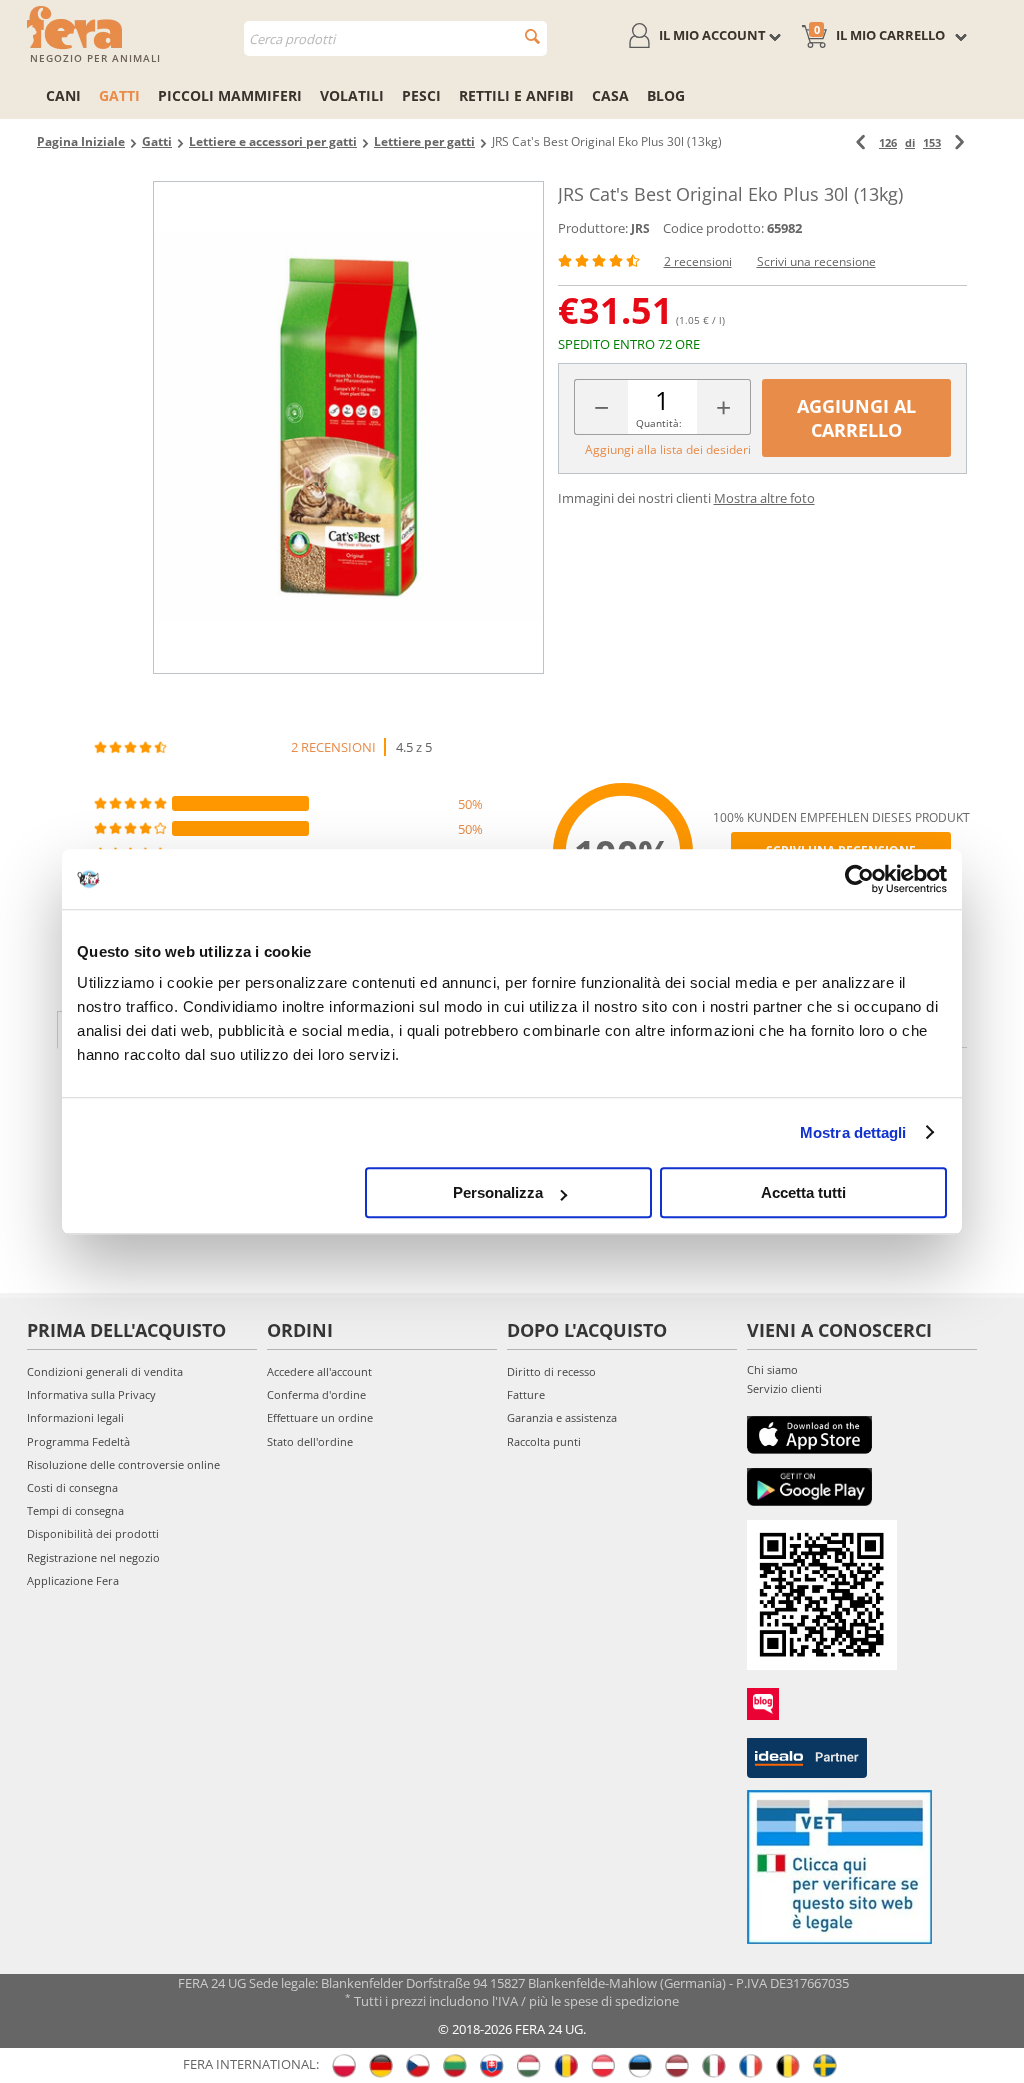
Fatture (526, 1394)
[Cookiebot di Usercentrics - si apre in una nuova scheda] (859, 879)
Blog (666, 95)
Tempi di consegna (75, 1510)
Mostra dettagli (853, 1132)
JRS (640, 228)
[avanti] (959, 142)
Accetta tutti (803, 1192)
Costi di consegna (72, 1487)
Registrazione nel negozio (93, 1557)
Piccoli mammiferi (230, 95)
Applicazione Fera (73, 1580)
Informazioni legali (75, 1417)
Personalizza (498, 1192)
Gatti (119, 95)
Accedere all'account (319, 1371)
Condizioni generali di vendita (105, 1371)
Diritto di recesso (551, 1371)
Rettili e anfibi (516, 95)
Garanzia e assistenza (562, 1417)
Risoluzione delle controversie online (123, 1464)
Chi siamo (772, 1369)
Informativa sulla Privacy (91, 1394)
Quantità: (659, 423)
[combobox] (395, 38)
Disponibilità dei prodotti (93, 1533)
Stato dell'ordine (310, 1441)
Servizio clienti (784, 1388)
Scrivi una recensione (816, 261)
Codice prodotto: (713, 228)
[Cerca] (532, 36)
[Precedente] (860, 142)
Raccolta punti (544, 1441)
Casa (610, 95)
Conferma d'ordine (316, 1394)
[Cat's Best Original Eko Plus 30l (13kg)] (348, 427)
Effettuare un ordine (320, 1417)
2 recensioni (698, 261)
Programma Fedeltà (78, 1441)
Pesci (421, 95)
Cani (63, 95)
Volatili (352, 95)
